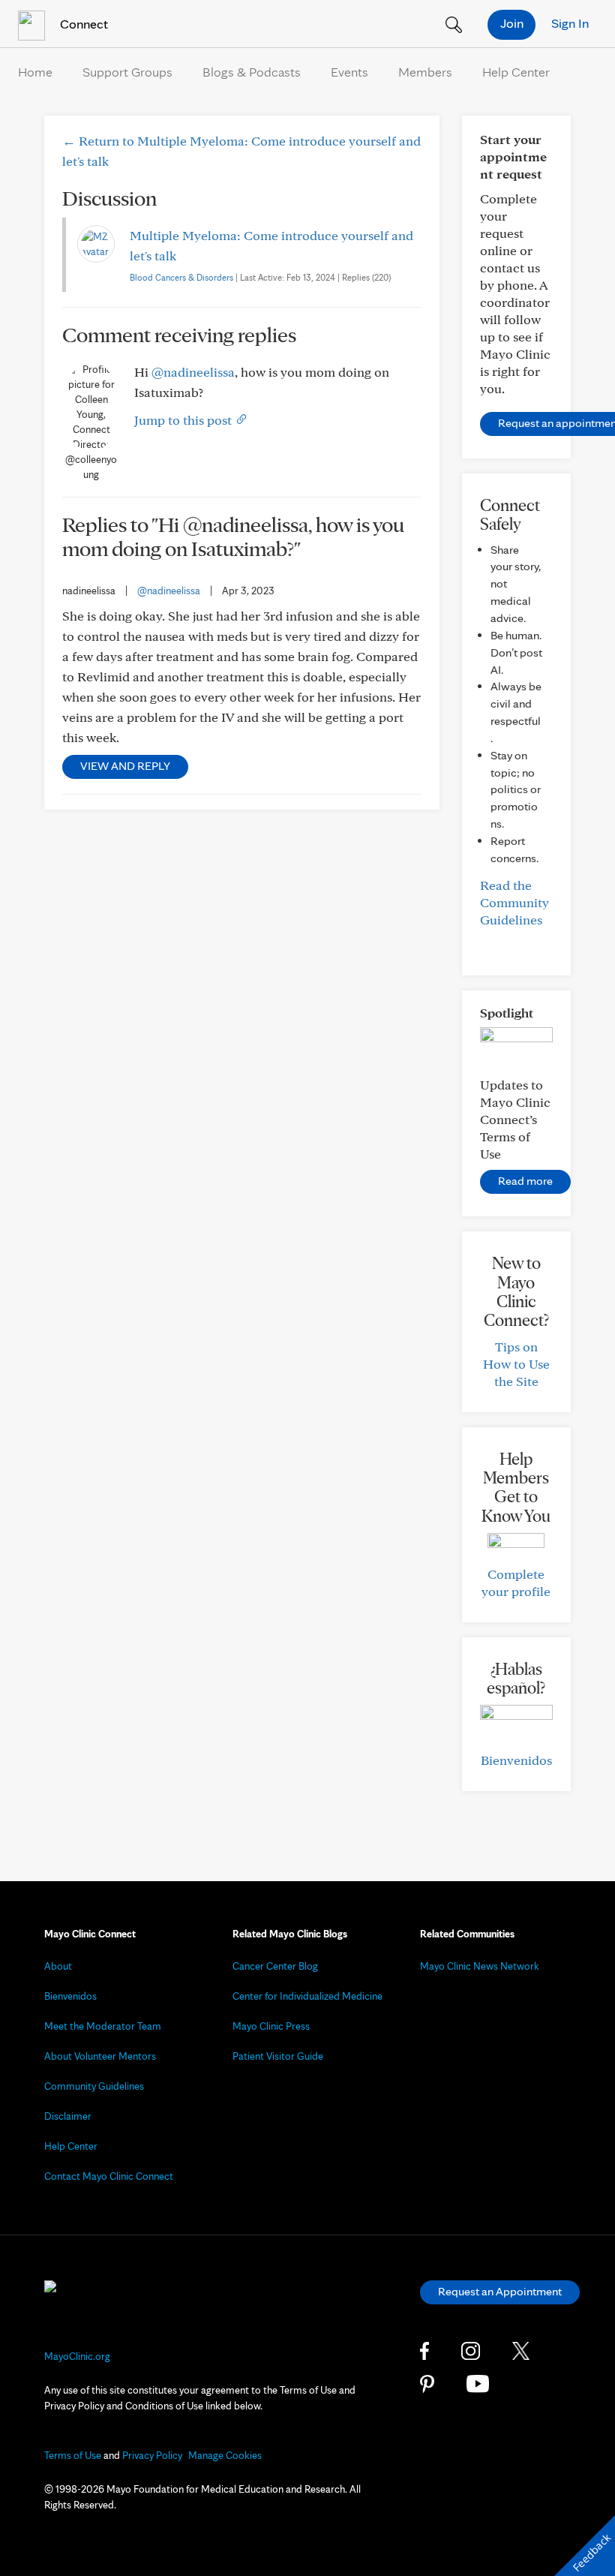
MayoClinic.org (77, 2356)
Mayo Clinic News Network (480, 1966)
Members (425, 72)
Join (512, 23)
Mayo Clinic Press (271, 2026)
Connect (82, 24)
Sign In (570, 23)
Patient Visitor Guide (278, 2056)
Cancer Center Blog (275, 1966)
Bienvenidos (516, 1760)
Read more (525, 1181)
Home (35, 72)
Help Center (516, 72)
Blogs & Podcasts (252, 72)
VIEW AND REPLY (125, 766)
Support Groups (127, 72)
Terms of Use (73, 2455)
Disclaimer (68, 2116)
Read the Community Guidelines (514, 902)
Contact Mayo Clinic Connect (109, 2176)
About (58, 1966)
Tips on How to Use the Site (516, 1364)
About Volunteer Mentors (100, 2056)
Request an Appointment (500, 2291)
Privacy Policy (152, 2455)
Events (349, 72)
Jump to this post (184, 420)
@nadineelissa (193, 372)
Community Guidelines (94, 2086)
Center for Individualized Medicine (307, 1996)
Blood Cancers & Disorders (181, 277)
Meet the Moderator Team (103, 2026)
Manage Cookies (225, 2455)
